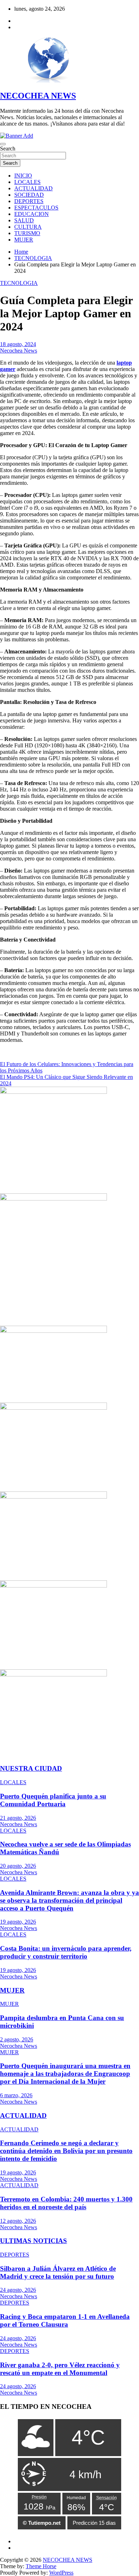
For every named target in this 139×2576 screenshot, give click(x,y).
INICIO (23, 176)
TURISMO (27, 233)
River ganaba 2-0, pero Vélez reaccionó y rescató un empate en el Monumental (60, 2369)
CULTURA (28, 227)
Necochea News (19, 351)
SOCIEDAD (29, 195)
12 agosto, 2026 (18, 2221)
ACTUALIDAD (34, 188)
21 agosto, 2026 (18, 1818)
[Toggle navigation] (3, 144)
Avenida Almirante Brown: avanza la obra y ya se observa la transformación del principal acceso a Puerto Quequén (69, 1900)
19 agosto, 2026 (18, 1922)
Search (8, 149)
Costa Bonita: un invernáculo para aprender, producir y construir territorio (66, 1952)
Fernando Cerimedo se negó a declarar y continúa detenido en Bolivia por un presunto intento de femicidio (66, 2151)
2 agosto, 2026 (17, 2039)
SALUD (24, 220)
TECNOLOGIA (19, 283)
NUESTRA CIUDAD (31, 1768)
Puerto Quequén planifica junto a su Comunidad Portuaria (53, 1800)
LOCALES (27, 182)
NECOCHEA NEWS (38, 96)
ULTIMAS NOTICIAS (34, 2241)
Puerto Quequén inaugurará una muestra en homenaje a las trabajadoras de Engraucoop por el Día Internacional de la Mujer (65, 2074)
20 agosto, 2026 (18, 1866)
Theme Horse (41, 2566)
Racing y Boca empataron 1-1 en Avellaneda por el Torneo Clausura (65, 2320)
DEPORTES (29, 201)
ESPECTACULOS (36, 208)
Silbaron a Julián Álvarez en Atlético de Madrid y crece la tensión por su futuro (58, 2272)
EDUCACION (32, 214)
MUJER (24, 240)
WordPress (61, 2573)
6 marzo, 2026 (16, 2095)
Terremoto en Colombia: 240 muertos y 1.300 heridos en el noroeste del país (66, 2203)
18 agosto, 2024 (18, 344)
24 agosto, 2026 (18, 2290)
